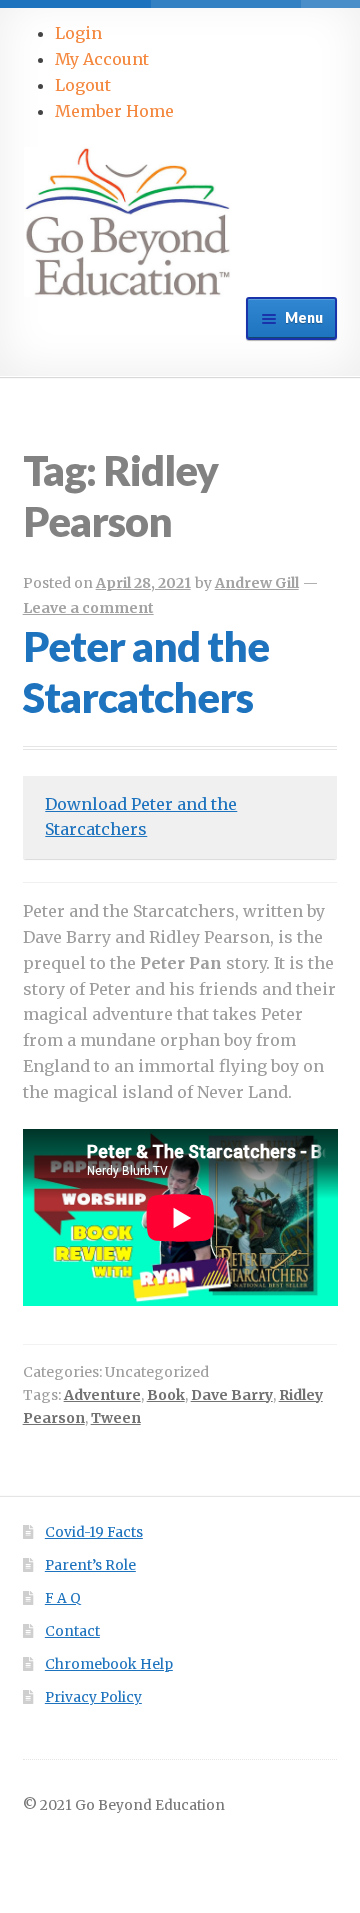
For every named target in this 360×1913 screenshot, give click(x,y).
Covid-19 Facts (94, 1532)
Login (78, 33)
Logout (83, 85)
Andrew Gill (257, 583)
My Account (102, 59)
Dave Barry (232, 1395)
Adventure (102, 1395)
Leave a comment (88, 608)
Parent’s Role (90, 1565)
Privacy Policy (93, 1697)
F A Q (63, 1598)
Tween (116, 1418)
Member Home (114, 111)
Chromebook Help (109, 1664)
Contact (72, 1631)
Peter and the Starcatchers (146, 671)
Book (166, 1395)
